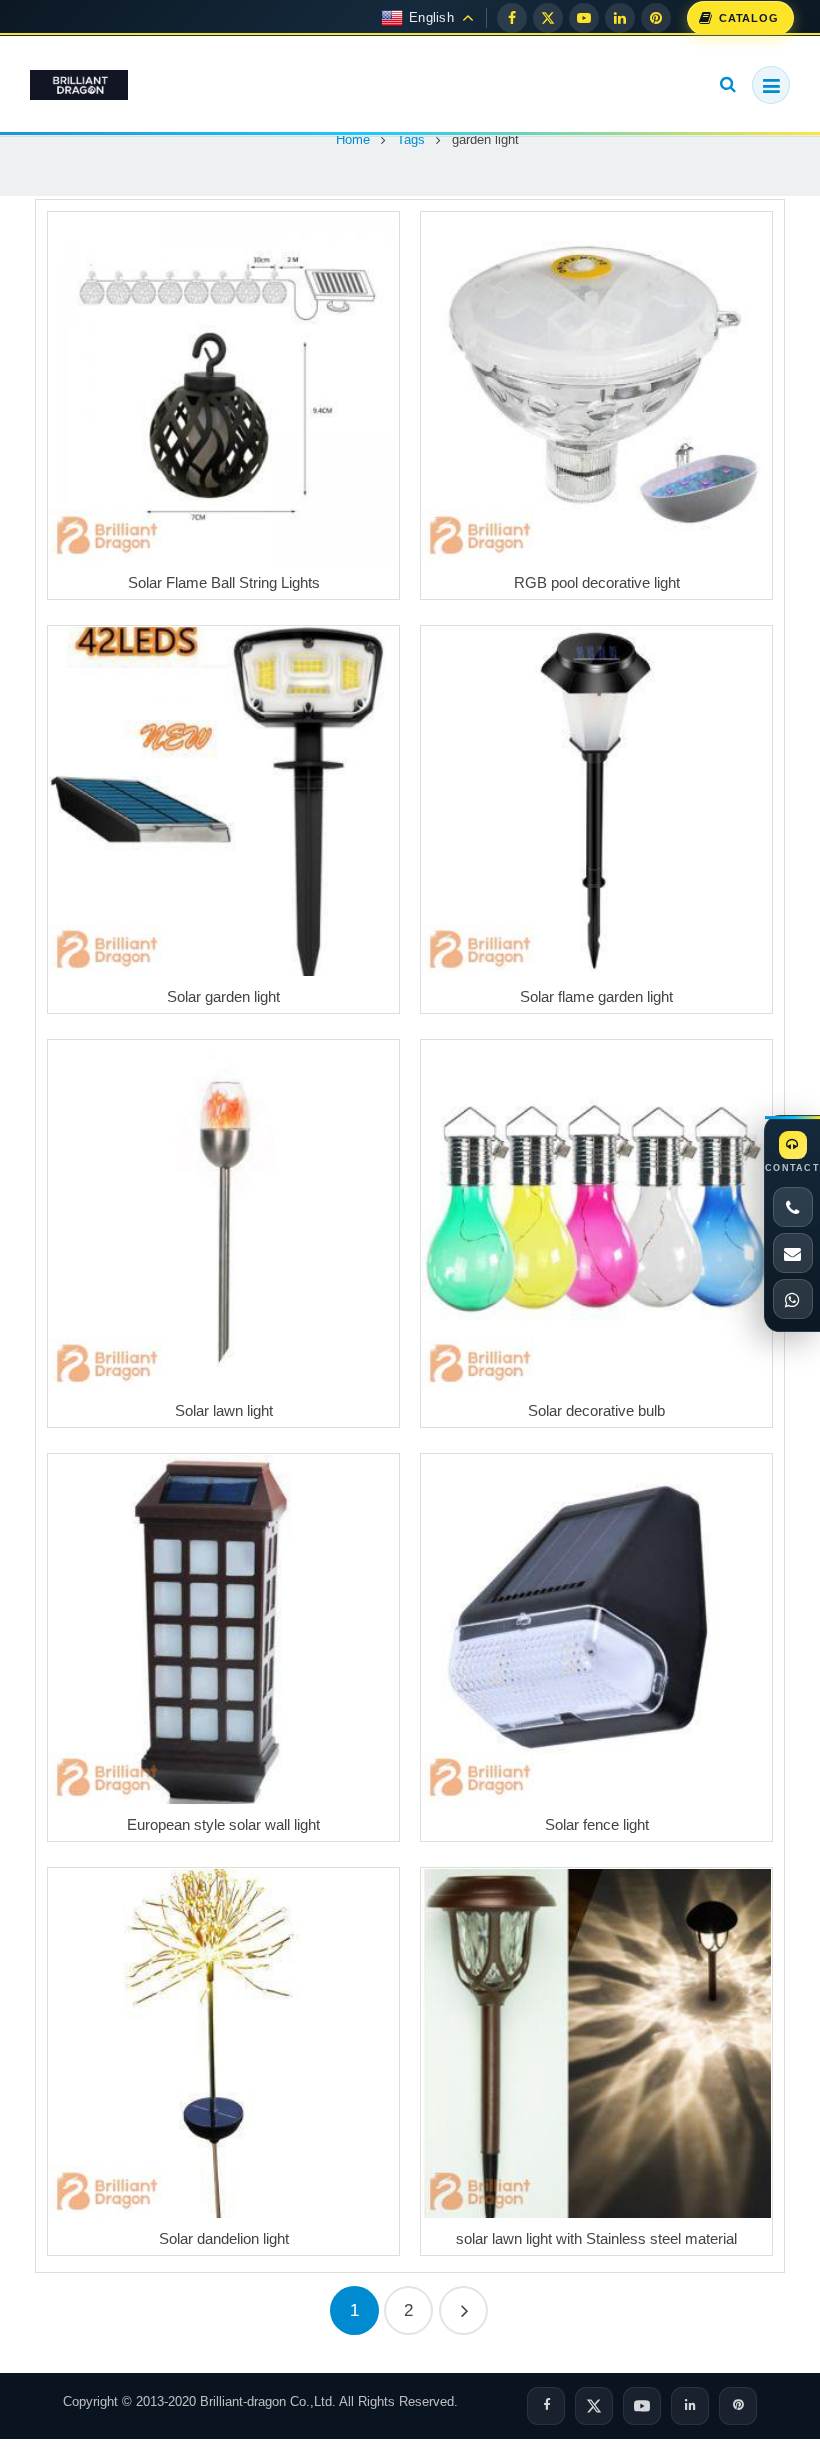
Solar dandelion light (224, 2238)
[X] (548, 18)
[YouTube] (584, 18)
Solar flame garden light (596, 996)
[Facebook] (512, 18)
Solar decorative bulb (596, 1410)
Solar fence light (597, 1824)
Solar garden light (223, 996)
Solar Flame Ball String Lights (224, 582)
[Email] (793, 1253)
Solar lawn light (224, 1410)
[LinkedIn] (620, 18)
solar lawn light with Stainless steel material (596, 2238)
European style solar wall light (223, 1824)
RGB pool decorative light (597, 582)
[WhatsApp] (793, 1299)
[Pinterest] (656, 18)
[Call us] (793, 1207)
